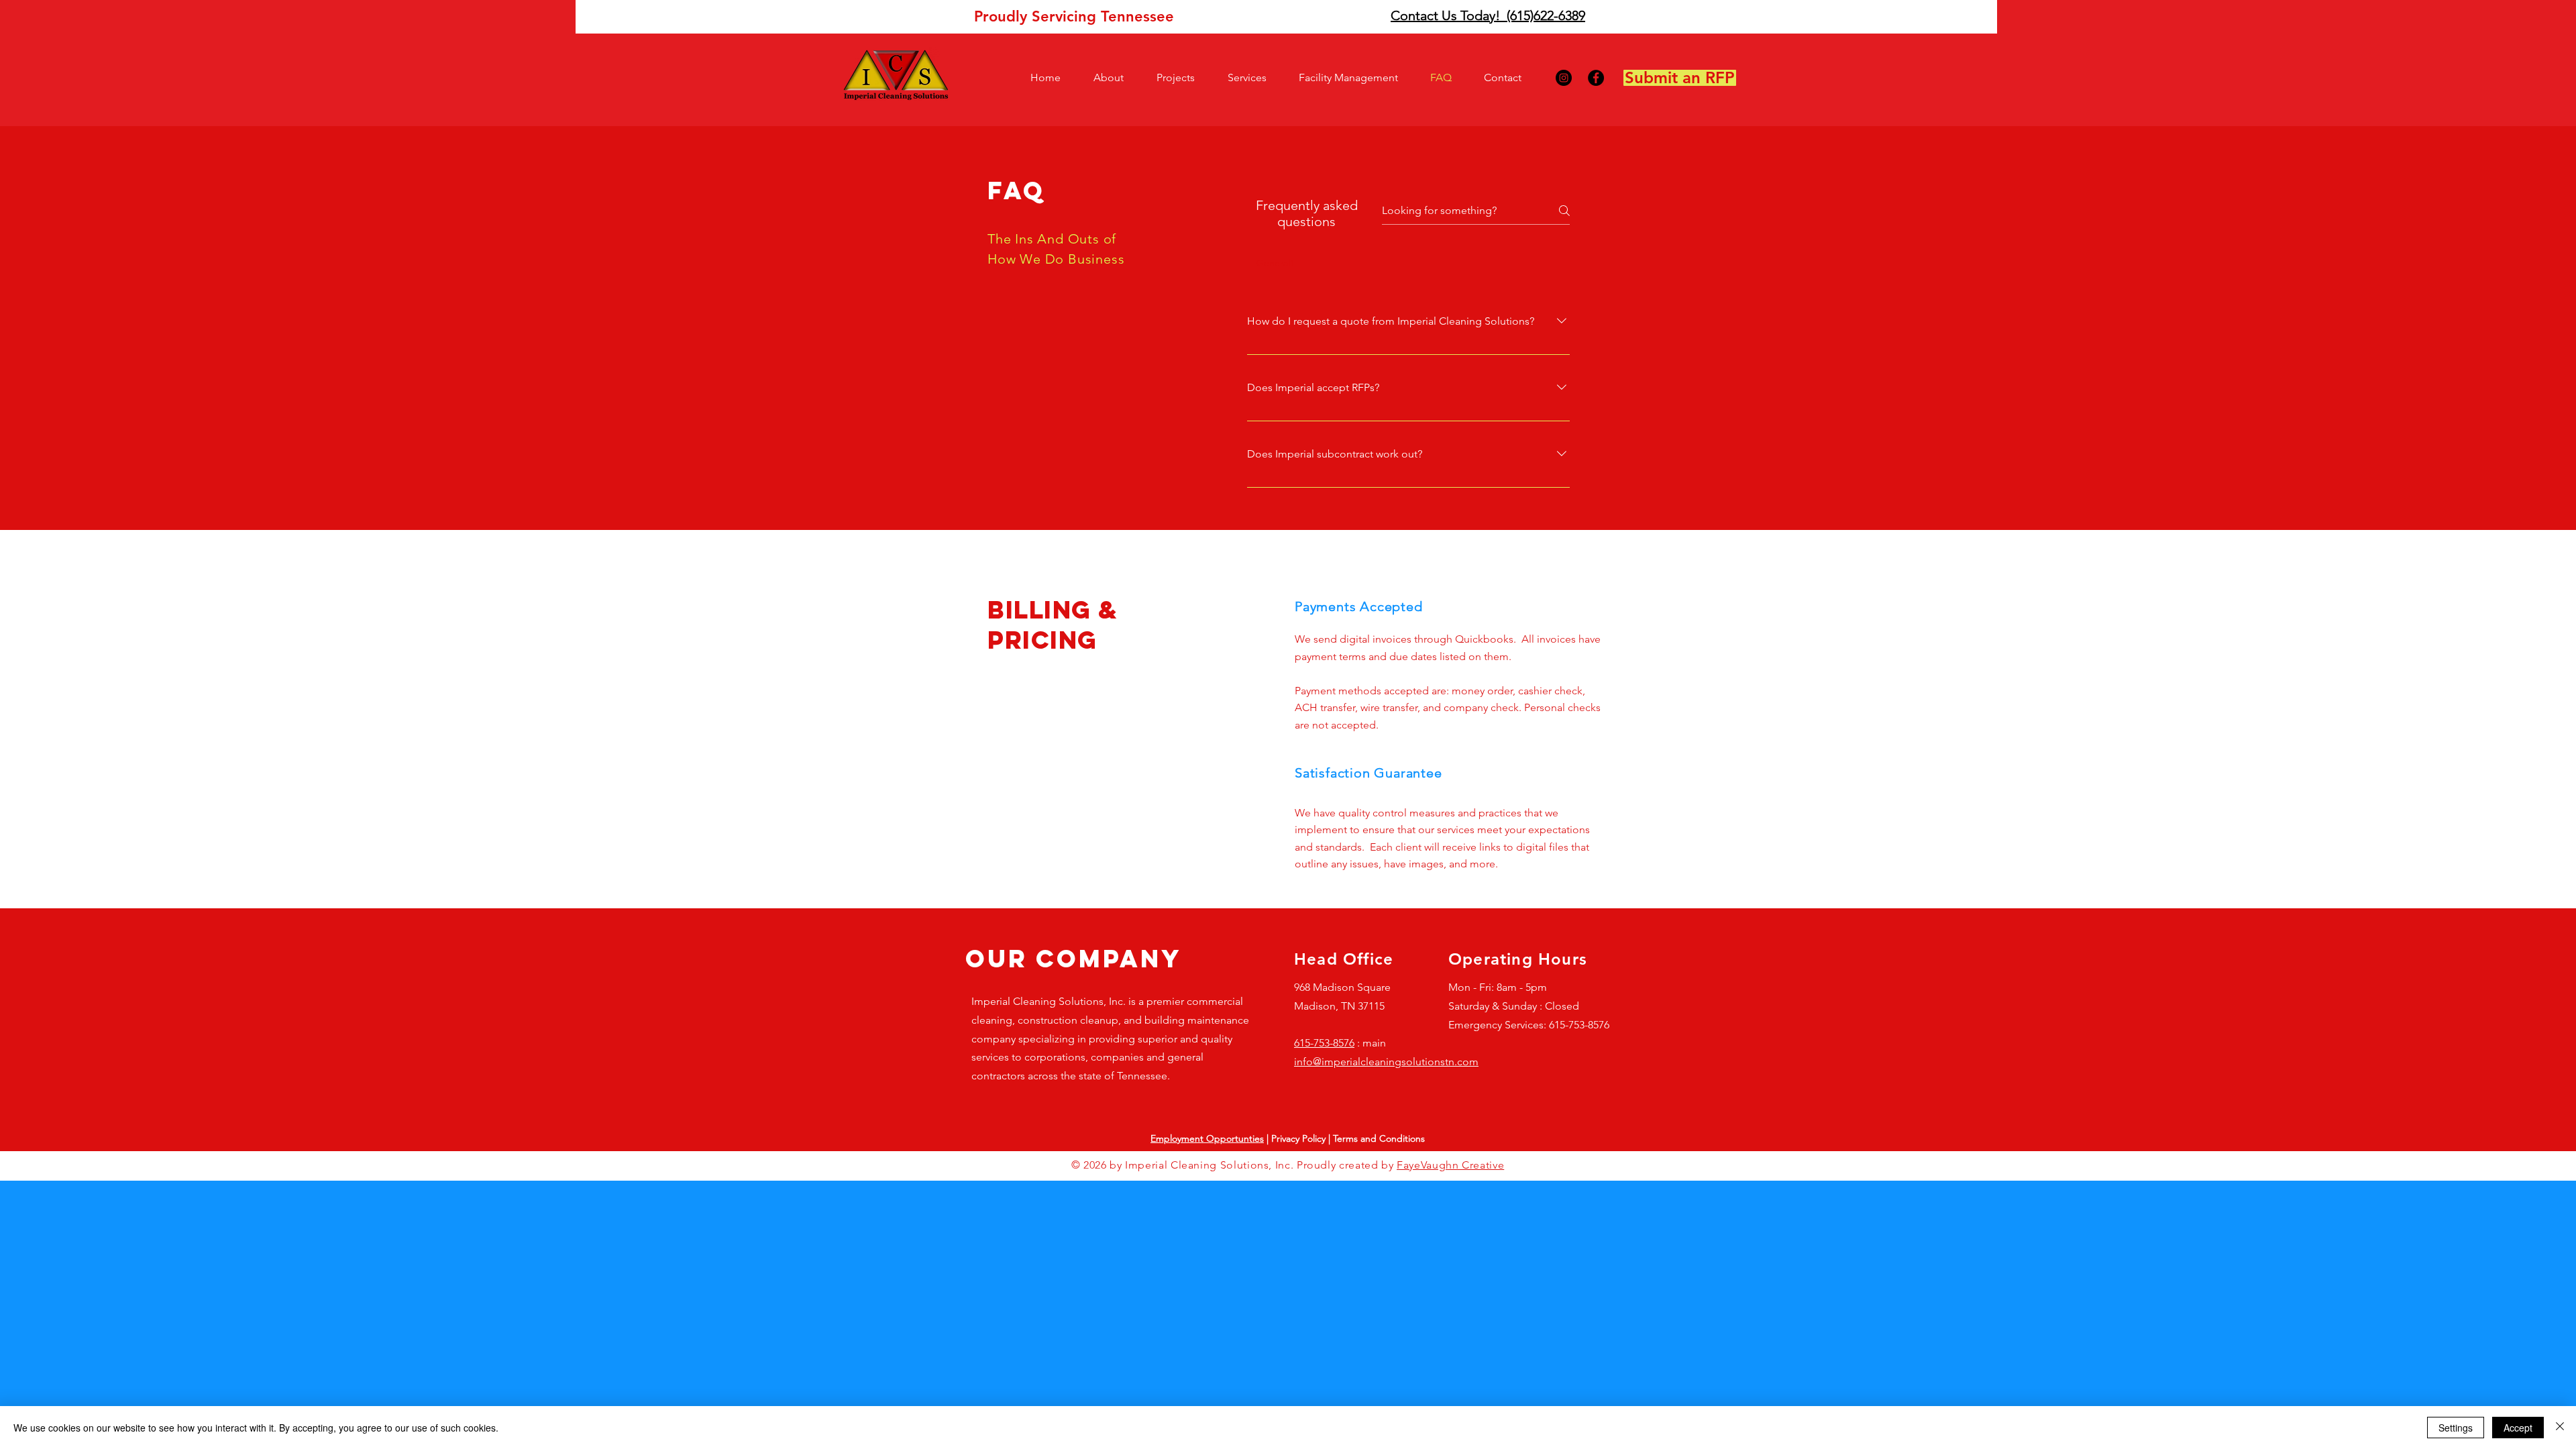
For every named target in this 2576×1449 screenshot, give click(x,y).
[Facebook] (1596, 78)
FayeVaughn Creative (1450, 1165)
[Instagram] (1564, 78)
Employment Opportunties (1207, 1138)
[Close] (2560, 1428)
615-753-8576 (1324, 1043)
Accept (2518, 1428)
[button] (1115, 78)
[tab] (1276, 263)
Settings (2456, 1428)
